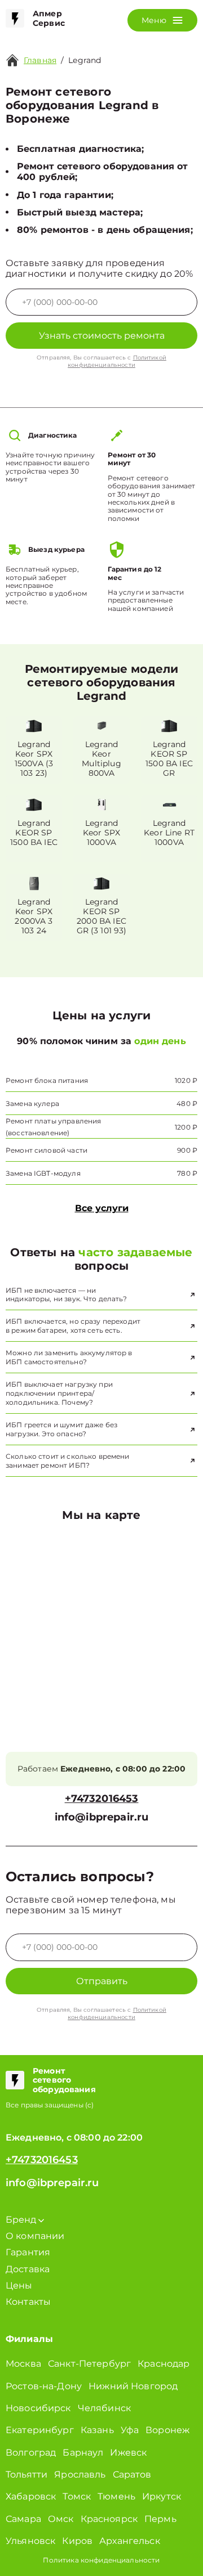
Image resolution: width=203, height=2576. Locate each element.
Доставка (28, 2269)
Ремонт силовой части (47, 1150)
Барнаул (83, 2453)
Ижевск (128, 2453)
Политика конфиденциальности (101, 2560)
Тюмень (116, 2496)
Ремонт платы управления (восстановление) (53, 1127)
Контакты (28, 2302)
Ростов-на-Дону (44, 2386)
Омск (61, 2519)
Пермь (160, 2519)
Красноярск (109, 2519)
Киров (77, 2541)
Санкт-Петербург (89, 2364)
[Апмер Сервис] (15, 19)
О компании (35, 2236)
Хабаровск (31, 2496)
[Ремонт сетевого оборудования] (15, 2080)
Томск (77, 2496)
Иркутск (162, 2496)
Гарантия (28, 2252)
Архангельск (130, 2541)
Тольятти (27, 2474)
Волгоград (31, 2453)
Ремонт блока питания (47, 1080)
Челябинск (104, 2408)
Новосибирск (38, 2408)
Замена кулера (32, 1103)
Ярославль (80, 2474)
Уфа (130, 2430)
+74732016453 (102, 1799)
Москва (23, 2364)
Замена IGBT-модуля (43, 1173)
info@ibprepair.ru (102, 1817)
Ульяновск (30, 2541)
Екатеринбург (40, 2430)
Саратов (132, 2474)
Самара (23, 2519)
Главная (40, 60)
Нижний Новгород (133, 2386)
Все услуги (102, 1208)
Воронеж (167, 2430)
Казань (97, 2430)
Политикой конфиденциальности (117, 361)
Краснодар (164, 2364)
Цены (19, 2285)
